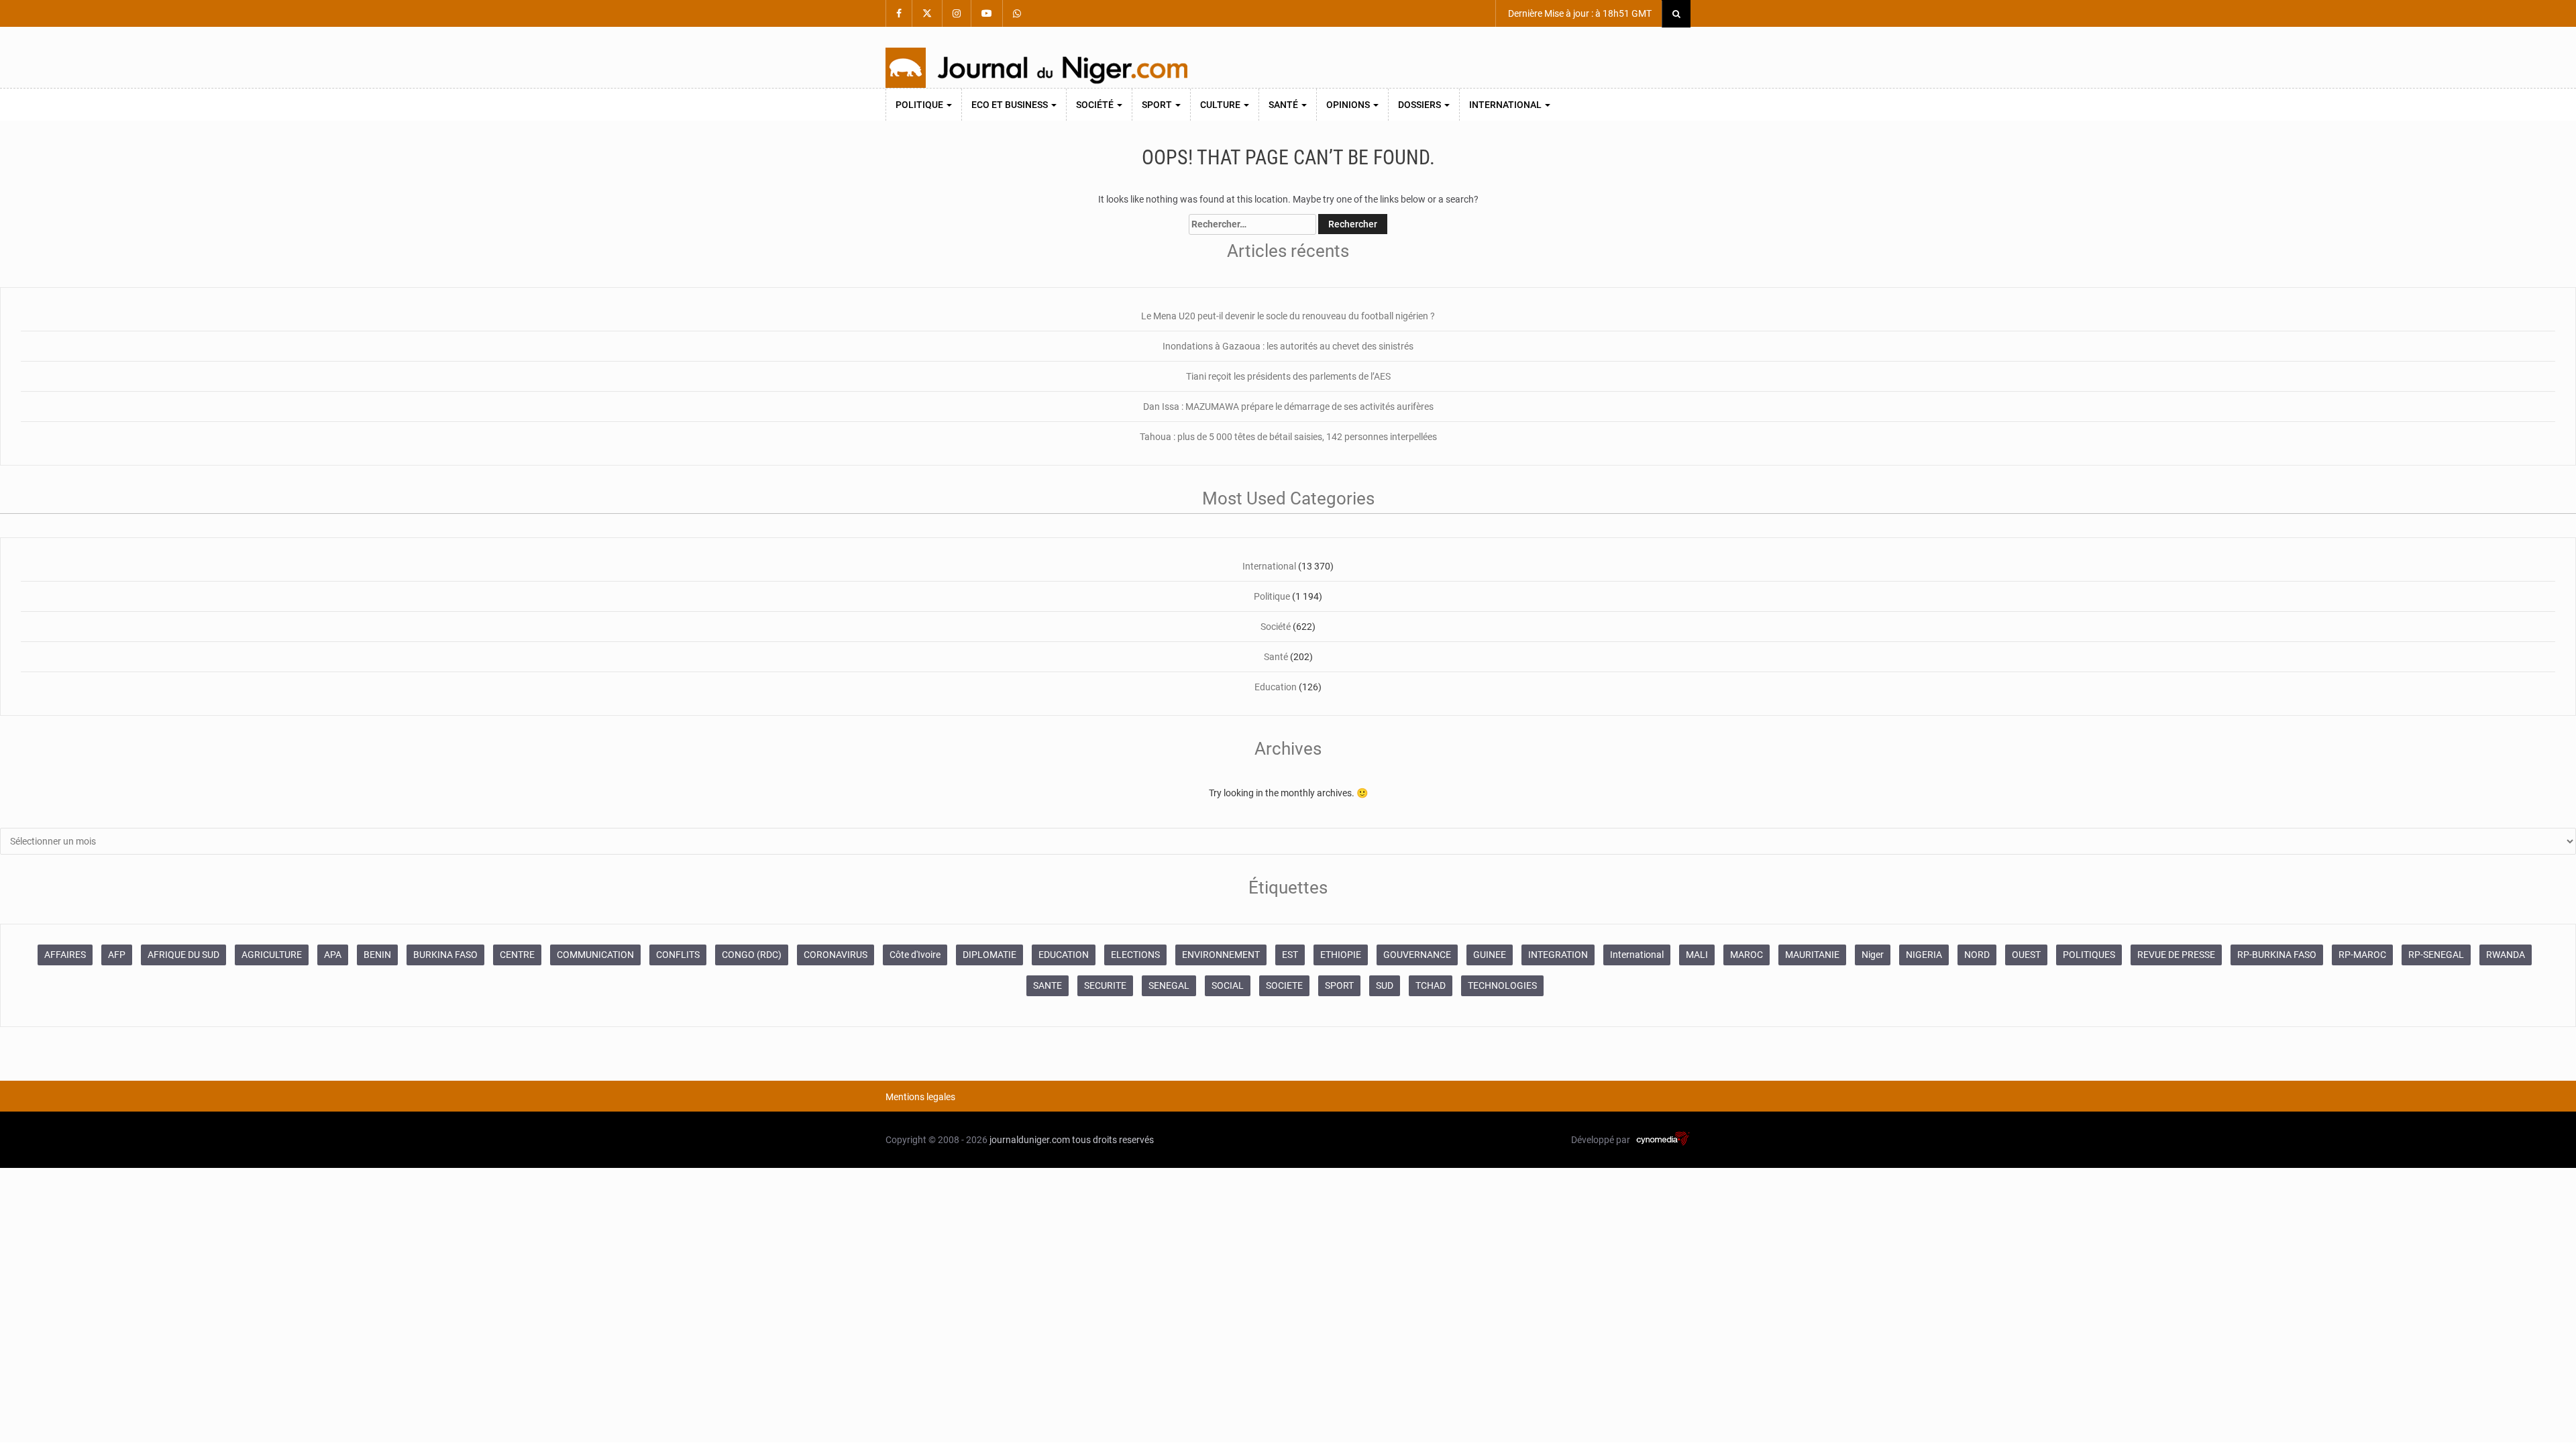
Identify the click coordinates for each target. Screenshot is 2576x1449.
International (1506, 105)
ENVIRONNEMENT (1221, 955)
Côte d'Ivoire (915, 955)
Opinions (1349, 105)
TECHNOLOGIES (1502, 985)
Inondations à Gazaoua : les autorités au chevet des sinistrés (1288, 346)
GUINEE (1490, 955)
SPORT (1339, 985)
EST (1290, 955)
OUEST (2026, 955)
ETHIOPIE (1341, 955)
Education (1276, 687)
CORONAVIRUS (836, 955)
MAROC (1747, 955)
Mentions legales (920, 1097)
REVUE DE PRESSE (2176, 955)
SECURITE (1105, 985)
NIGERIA (1924, 955)
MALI (1697, 955)
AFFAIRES (65, 955)
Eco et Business (1011, 105)
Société (1096, 105)
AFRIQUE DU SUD (183, 955)
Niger (1873, 955)
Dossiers (1420, 105)
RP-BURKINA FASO (2277, 955)
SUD (1385, 985)
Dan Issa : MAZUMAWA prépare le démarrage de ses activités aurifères (1288, 407)
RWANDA (2506, 955)
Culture (1221, 105)
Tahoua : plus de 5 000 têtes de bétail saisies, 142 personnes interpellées (1288, 437)
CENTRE (517, 955)
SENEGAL (1169, 985)
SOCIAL (1228, 985)
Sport (1158, 105)
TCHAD (1431, 985)
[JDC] (1036, 68)
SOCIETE (1284, 985)
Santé (1284, 105)
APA (333, 955)
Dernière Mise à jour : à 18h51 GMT (1579, 13)
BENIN (377, 955)
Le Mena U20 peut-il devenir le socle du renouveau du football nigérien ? (1288, 316)
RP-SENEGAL (2436, 955)
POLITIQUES (2089, 955)
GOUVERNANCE (1417, 955)
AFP (117, 955)
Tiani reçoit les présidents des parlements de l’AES (1288, 376)
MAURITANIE (1812, 955)
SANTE (1048, 985)
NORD (1977, 955)
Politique (920, 105)
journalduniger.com (1030, 1140)
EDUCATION (1064, 955)
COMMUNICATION (595, 955)
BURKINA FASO (445, 955)
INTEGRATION (1558, 955)
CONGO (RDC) (752, 955)
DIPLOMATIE (989, 955)
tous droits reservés (1113, 1140)
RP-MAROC (2362, 955)
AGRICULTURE (272, 955)
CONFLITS (678, 955)
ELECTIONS (1135, 955)
